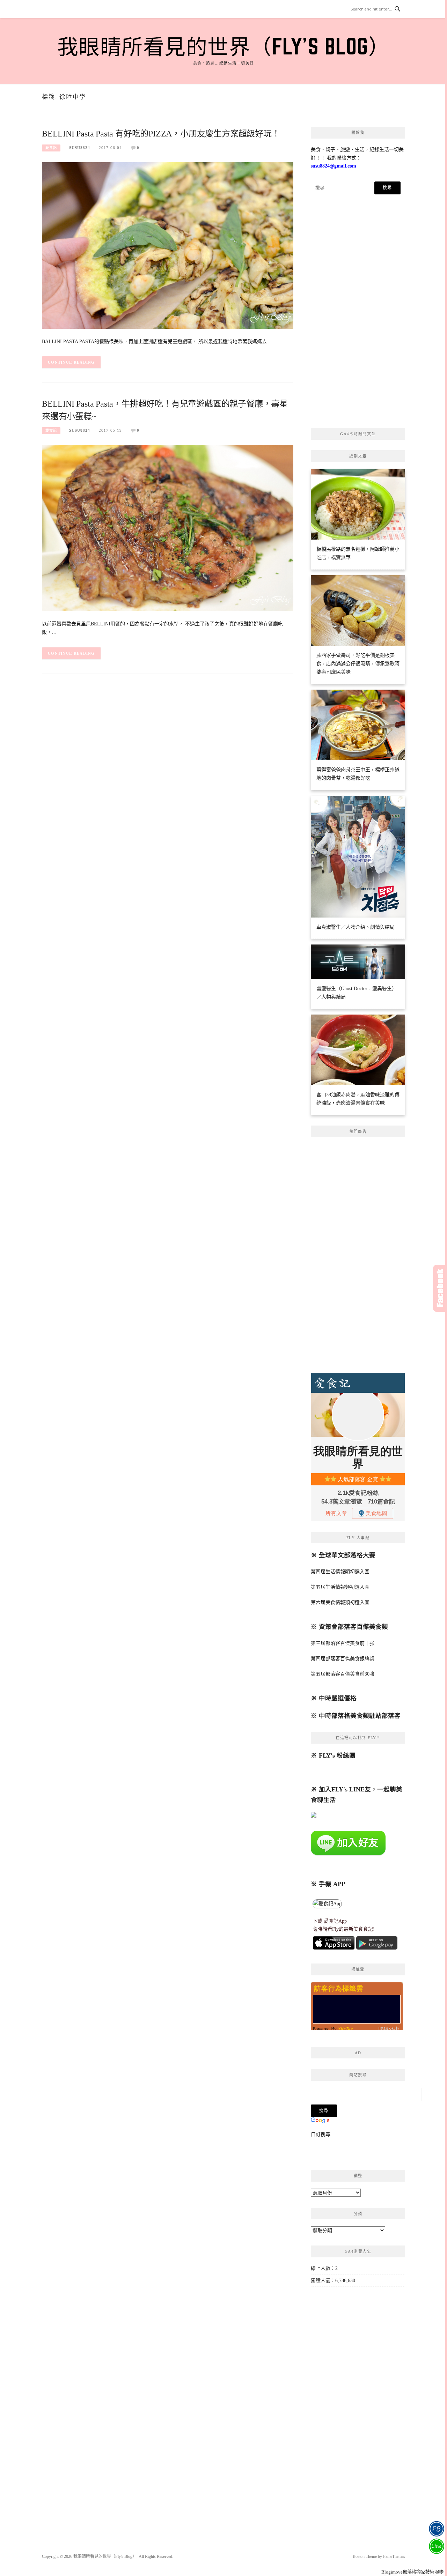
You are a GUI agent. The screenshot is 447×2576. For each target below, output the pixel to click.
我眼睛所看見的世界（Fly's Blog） (224, 46)
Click (440, 1288)
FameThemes (394, 2556)
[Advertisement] (358, 313)
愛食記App (335, 1921)
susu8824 (80, 148)
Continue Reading (71, 362)
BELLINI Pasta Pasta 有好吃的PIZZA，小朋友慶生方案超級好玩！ (161, 134)
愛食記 (51, 148)
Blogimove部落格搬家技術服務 (412, 2572)
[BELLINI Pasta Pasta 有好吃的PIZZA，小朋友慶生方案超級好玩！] (168, 245)
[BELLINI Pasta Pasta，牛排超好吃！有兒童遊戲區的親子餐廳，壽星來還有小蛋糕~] (168, 528)
